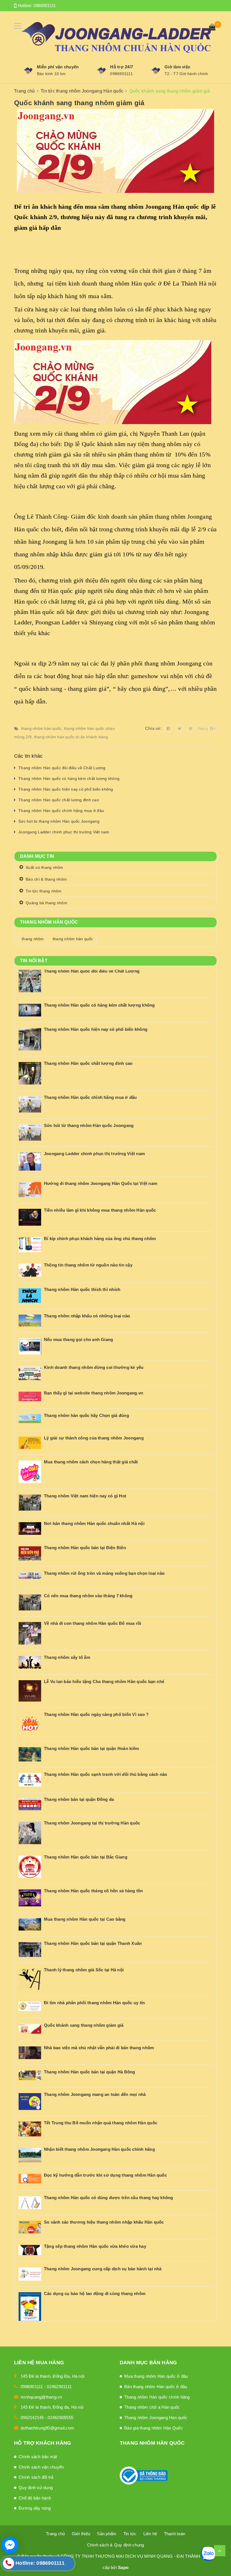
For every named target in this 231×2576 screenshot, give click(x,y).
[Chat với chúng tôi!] (10, 2545)
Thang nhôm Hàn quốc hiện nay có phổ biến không (66, 789)
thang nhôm (33, 939)
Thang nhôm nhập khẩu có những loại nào (87, 1316)
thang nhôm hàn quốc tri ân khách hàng (71, 737)
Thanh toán (175, 2534)
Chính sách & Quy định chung (116, 2545)
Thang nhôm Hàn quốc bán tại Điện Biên (85, 1548)
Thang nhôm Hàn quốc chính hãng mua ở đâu (61, 811)
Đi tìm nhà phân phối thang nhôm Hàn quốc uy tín (94, 2003)
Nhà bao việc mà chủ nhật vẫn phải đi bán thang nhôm (99, 2048)
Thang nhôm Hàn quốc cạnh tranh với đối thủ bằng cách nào (105, 1774)
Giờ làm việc (177, 67)
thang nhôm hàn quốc (41, 728)
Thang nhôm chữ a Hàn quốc (152, 2407)
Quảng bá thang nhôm (46, 903)
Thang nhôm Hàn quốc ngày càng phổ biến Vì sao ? (96, 1714)
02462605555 (60, 2418)
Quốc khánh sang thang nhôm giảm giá (79, 103)
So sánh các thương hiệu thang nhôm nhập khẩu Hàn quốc (104, 2222)
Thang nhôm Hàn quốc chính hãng (157, 2397)
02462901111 (59, 2387)
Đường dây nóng (35, 2508)
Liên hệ (150, 2534)
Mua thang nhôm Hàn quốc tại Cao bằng (85, 1919)
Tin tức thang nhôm (44, 891)
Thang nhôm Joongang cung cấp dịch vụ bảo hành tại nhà (103, 2269)
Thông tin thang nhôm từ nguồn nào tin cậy (88, 1265)
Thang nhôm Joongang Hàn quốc (156, 2418)
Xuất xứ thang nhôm (45, 867)
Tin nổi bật (34, 961)
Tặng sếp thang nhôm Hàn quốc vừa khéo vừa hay (95, 2246)
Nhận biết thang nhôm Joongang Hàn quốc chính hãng (99, 2149)
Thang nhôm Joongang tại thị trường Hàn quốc (92, 1823)
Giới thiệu (81, 2534)
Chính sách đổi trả (36, 2477)
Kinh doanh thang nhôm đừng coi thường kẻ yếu (94, 1367)
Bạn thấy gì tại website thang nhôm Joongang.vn (94, 1393)
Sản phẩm (107, 2534)
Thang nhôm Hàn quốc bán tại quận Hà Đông (90, 2072)
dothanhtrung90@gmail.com (47, 2428)
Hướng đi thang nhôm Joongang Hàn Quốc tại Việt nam (101, 1183)
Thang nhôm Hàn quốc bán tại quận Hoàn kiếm (91, 1748)
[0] (212, 28)
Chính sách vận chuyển (41, 2467)
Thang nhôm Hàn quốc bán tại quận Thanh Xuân (93, 1943)
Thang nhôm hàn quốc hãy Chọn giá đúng (86, 1415)
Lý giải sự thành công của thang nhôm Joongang (94, 1438)
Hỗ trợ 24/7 (122, 67)
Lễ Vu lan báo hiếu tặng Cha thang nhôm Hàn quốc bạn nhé (104, 1681)
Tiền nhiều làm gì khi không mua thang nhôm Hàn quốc (100, 1210)
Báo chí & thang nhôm (46, 879)
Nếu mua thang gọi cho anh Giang (78, 1339)
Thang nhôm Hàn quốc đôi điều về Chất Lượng (62, 768)
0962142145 (32, 2418)
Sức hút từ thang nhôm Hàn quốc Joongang (59, 821)
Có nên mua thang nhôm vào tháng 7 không (88, 1596)
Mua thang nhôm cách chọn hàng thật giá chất (91, 1462)
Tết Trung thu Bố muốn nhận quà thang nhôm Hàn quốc (101, 2123)
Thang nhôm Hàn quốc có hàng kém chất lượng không (69, 779)
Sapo (123, 2567)
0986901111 (45, 5)
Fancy (202, 729)
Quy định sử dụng (36, 2488)
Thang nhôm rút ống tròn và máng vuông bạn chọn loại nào (104, 1573)
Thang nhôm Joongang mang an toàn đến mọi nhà (95, 2094)
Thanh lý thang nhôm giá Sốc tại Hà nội (84, 1970)
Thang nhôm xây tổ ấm (67, 1657)
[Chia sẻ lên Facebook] (168, 728)
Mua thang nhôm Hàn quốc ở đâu (156, 2376)
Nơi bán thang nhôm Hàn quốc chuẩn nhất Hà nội (94, 1523)
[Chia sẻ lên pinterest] (191, 728)
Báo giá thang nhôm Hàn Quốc (154, 2428)
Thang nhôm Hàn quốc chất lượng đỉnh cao (59, 800)
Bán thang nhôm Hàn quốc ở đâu (156, 2387)
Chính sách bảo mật (38, 2457)
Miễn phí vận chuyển (58, 67)
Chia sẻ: (153, 728)
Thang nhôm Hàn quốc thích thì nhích (82, 1289)
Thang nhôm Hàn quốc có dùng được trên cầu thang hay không (109, 2198)
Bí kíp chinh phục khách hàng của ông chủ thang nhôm (100, 1238)
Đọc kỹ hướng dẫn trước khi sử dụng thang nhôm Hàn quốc (105, 2175)
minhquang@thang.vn (41, 2397)
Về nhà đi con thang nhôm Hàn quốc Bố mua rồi (93, 1623)
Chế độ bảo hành (35, 2498)
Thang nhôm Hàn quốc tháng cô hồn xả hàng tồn (94, 1891)
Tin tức (130, 2534)
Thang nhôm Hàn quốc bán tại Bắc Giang (86, 1857)
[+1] (213, 728)
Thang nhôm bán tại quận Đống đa (79, 1799)
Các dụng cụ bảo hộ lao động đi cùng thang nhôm (95, 2293)
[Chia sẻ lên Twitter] (179, 728)
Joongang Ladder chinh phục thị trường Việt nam (64, 832)
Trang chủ (55, 2534)
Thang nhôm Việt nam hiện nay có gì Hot (85, 1496)
